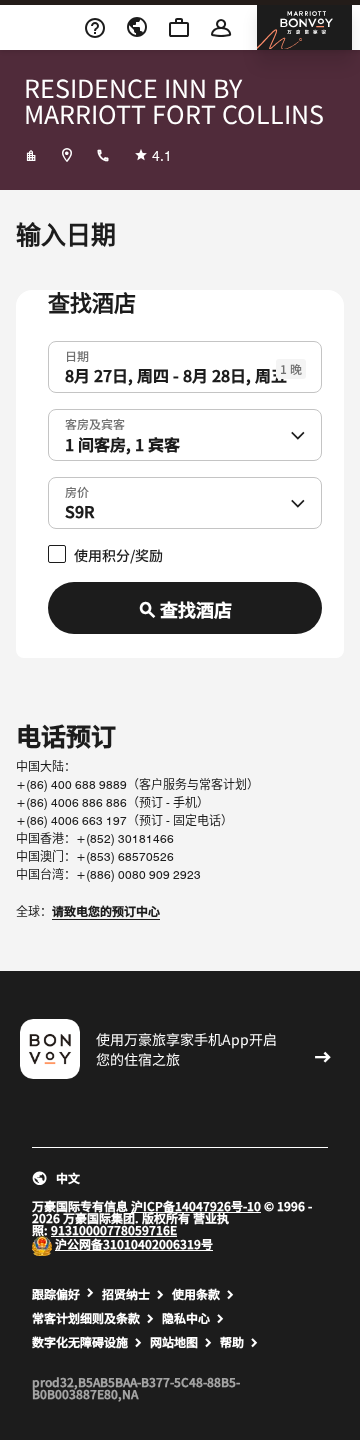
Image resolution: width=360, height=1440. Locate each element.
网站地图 (174, 1342)
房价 (77, 490)
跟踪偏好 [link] (56, 1294)
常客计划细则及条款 (86, 1318)
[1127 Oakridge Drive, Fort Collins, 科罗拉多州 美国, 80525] (67, 155)
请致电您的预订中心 (106, 910)
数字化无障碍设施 (80, 1342)
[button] (298, 435)
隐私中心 (186, 1318)
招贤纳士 (126, 1294)
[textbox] (185, 367)
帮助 (232, 1342)
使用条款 (196, 1294)
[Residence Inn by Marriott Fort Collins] (31, 155)
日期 (77, 354)
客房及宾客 (95, 422)
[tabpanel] (180, 487)
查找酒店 (196, 609)
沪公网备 (79, 1243)
